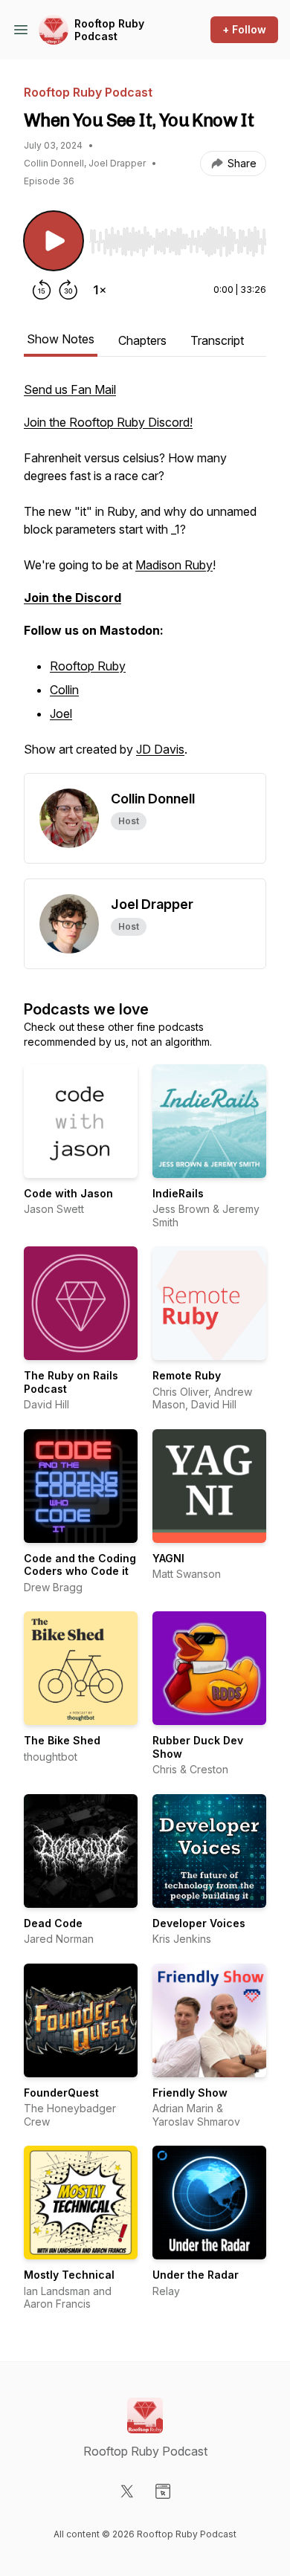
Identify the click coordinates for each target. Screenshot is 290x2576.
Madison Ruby (174, 565)
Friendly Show (190, 2093)
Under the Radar (196, 2275)
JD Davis (160, 749)
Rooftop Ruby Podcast (109, 30)
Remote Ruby (187, 1375)
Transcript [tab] (217, 340)
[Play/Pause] (54, 241)
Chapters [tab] (142, 340)
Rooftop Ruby (88, 666)
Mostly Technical (69, 2275)
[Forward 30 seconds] (68, 290)
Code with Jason (68, 1193)
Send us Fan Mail (70, 389)
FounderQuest (61, 2093)
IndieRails (178, 1193)
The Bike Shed (62, 1740)
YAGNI (168, 1558)
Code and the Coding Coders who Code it (80, 1565)
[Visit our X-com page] (127, 2491)
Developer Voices (199, 1923)
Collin (64, 690)
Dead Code (53, 1923)
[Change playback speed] (100, 290)
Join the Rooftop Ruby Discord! (108, 422)
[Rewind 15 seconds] (42, 290)
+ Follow (244, 29)
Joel (61, 713)
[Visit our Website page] (163, 2491)
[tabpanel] (145, 577)
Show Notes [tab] (61, 339)
